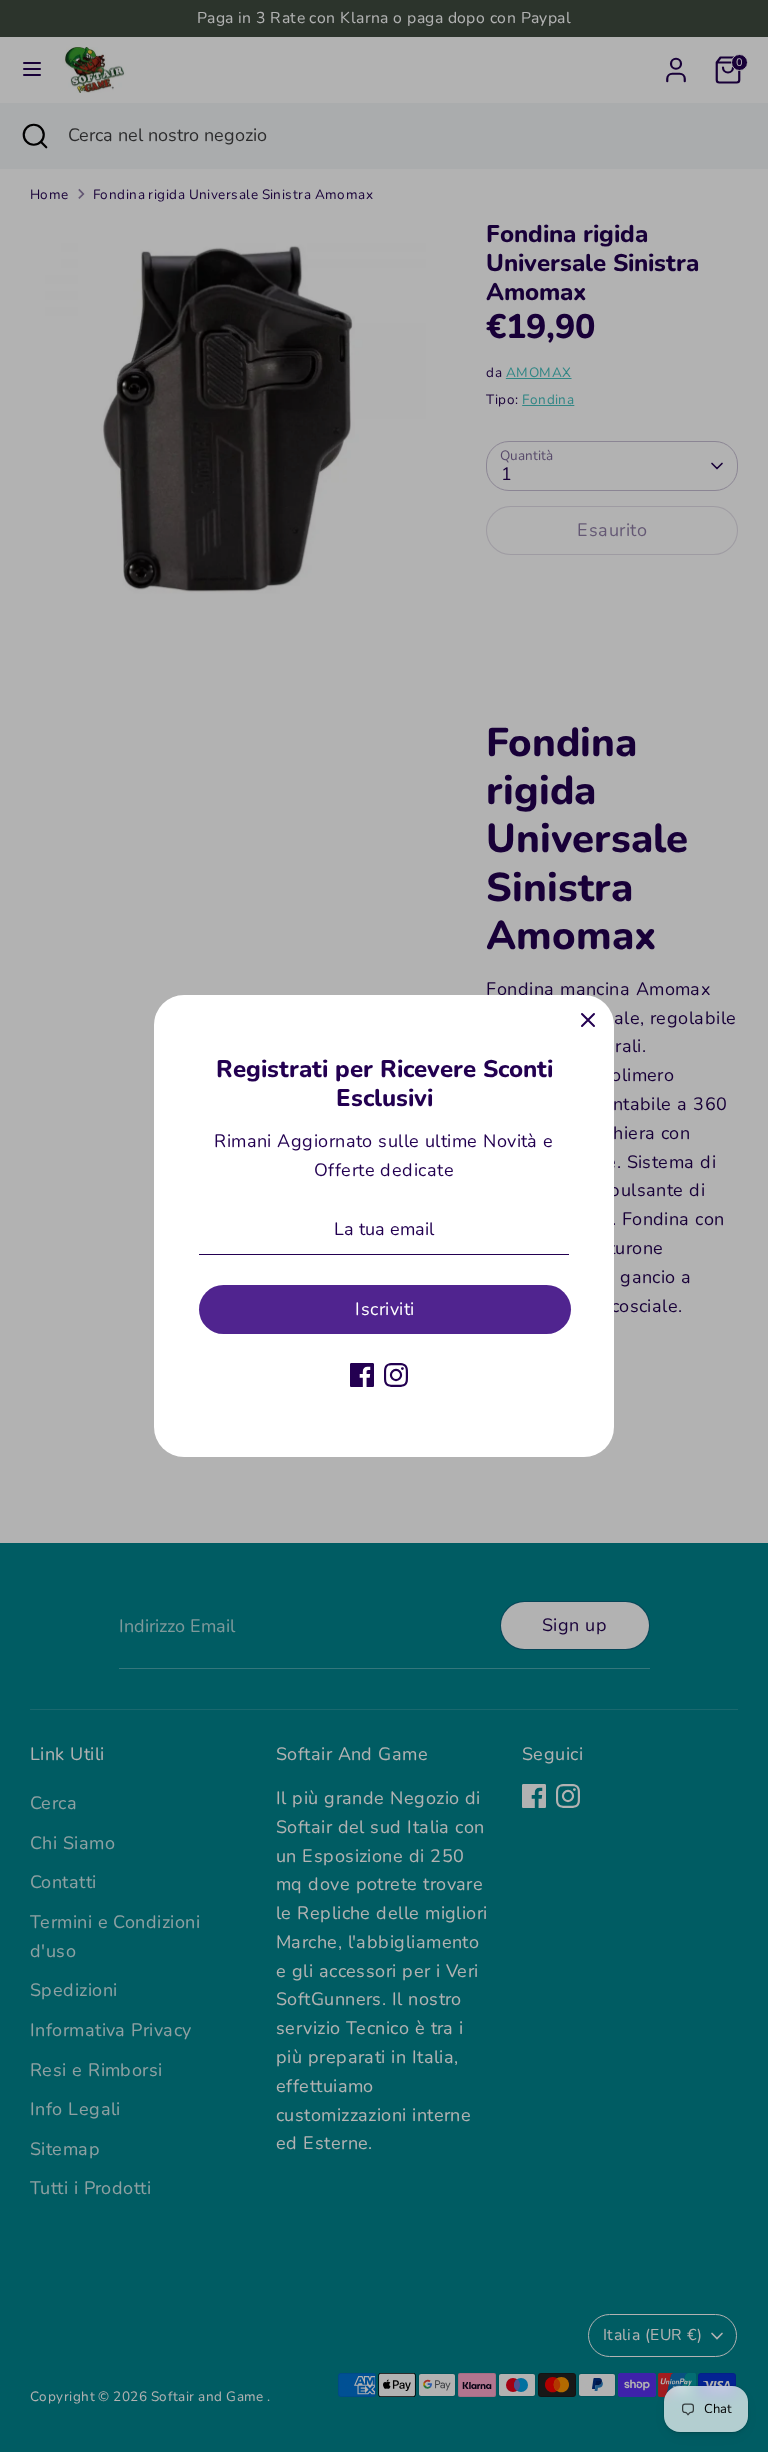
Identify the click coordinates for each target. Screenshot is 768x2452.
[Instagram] (396, 1375)
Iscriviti (384, 1309)
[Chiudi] (588, 1021)
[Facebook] (362, 1375)
